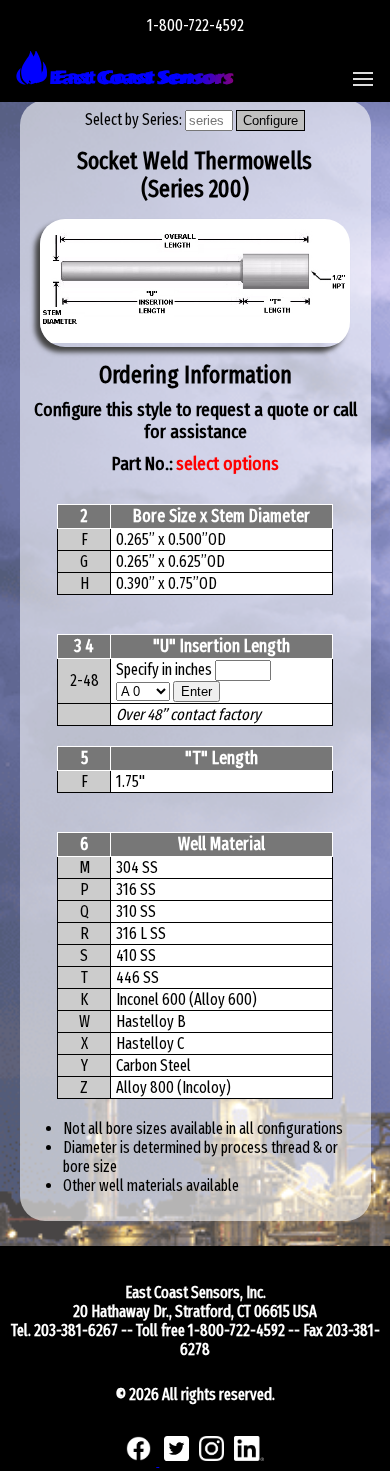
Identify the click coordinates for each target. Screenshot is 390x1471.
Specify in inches (164, 669)
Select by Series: (135, 119)
